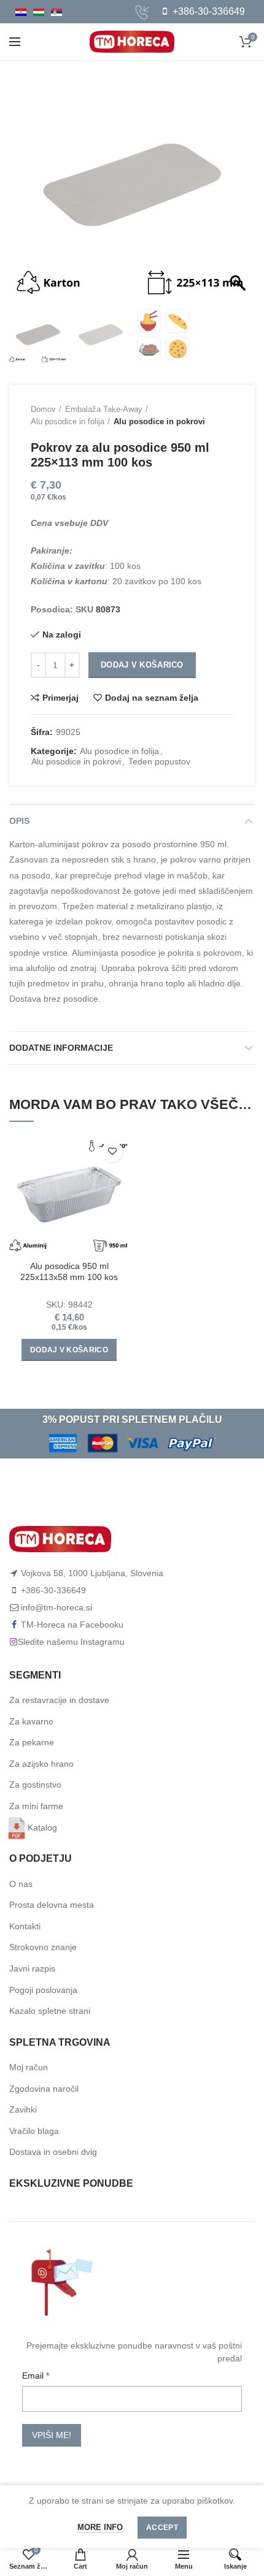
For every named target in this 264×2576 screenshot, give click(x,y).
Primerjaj (60, 698)
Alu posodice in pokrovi (159, 421)
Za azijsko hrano (41, 1764)
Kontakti (25, 1926)
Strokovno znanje (43, 1947)
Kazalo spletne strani (50, 2011)
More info (100, 2527)
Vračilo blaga (34, 2131)
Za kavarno (31, 1721)
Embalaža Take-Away (104, 409)
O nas (21, 1884)
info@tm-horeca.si (56, 1607)
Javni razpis (32, 1968)
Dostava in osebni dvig (53, 2152)
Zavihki (23, 2109)
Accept (162, 2528)
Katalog (42, 1827)
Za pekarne (32, 1742)
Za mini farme (36, 1806)
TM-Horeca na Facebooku (72, 1625)
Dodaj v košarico (142, 665)
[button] (239, 191)
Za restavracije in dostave (59, 1700)
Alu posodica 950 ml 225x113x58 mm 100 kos (69, 1271)
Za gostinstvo (35, 1785)
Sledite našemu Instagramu (71, 1642)
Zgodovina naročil (44, 2089)
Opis (19, 821)
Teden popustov (159, 761)
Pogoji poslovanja (43, 1990)
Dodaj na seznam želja (152, 698)
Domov (43, 409)
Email (34, 2376)
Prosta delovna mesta (52, 1905)
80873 (108, 609)
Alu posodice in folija (68, 421)
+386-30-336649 (208, 11)
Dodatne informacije (61, 1048)
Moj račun (29, 2067)
